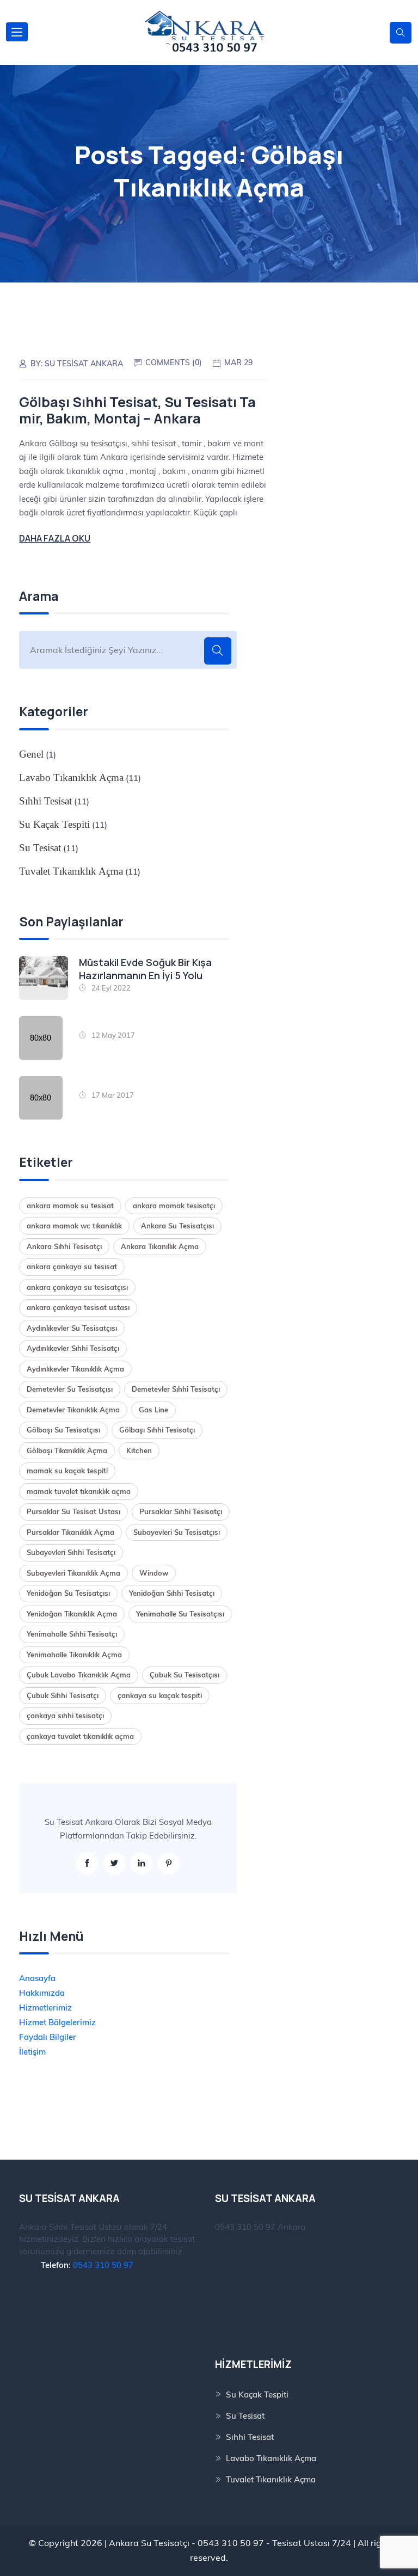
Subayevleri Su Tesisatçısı (177, 1532)
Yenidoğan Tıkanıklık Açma (72, 1614)
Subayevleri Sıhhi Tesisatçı (71, 1552)
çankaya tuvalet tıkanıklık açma (80, 1736)
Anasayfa (37, 1978)
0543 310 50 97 (103, 2265)
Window (154, 1573)
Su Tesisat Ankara (84, 364)
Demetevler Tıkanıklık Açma (73, 1410)
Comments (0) (174, 362)
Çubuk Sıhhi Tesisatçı (63, 1695)
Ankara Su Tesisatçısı (177, 1226)
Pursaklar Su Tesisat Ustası (73, 1511)
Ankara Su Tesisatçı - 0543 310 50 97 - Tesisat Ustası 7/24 (230, 2543)
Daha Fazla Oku (55, 538)
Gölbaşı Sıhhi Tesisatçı (157, 1430)
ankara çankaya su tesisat (72, 1267)
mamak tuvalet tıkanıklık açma (79, 1491)
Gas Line (153, 1410)
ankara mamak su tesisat (70, 1206)
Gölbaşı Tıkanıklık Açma (67, 1450)
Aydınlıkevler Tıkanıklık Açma (75, 1369)
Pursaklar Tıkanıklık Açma (70, 1532)
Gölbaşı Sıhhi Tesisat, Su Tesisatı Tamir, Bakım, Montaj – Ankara (137, 410)
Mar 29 (238, 362)
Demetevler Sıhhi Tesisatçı (176, 1389)
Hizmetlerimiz (45, 2008)
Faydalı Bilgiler (48, 2037)
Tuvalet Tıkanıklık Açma (71, 871)
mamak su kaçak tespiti (67, 1471)
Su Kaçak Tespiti (54, 824)
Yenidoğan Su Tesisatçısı (68, 1593)
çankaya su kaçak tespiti (160, 1695)
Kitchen (139, 1450)
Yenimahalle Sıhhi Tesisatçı (72, 1634)
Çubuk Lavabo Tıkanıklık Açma (79, 1675)
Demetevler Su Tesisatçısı (70, 1389)
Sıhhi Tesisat (45, 801)
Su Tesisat (40, 848)
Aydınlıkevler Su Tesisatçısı (72, 1328)
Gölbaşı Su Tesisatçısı (63, 1430)
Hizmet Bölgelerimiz (57, 2022)
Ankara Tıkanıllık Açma (160, 1246)
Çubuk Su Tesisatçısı (185, 1675)
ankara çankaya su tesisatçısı (77, 1287)
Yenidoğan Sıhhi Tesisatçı (172, 1593)
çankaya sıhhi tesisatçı (65, 1716)
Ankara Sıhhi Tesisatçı (64, 1246)
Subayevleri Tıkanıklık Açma (73, 1573)
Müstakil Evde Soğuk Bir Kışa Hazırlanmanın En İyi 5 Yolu (145, 969)
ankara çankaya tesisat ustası (78, 1307)
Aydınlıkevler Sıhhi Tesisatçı (73, 1348)
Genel (31, 754)
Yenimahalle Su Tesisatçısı (180, 1614)
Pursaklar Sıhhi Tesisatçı (181, 1511)
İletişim (32, 2052)
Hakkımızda (42, 1993)
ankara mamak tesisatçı (174, 1206)
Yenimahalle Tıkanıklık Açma (74, 1655)
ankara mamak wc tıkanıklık (74, 1226)
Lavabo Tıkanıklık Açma (71, 777)
